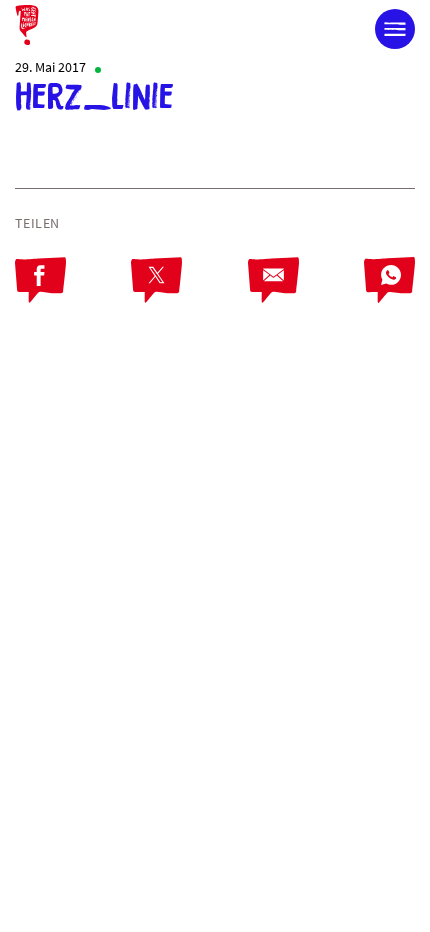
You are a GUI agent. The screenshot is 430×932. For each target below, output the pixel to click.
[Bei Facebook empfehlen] (73, 297)
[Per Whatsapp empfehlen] (389, 297)
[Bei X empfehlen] (189, 297)
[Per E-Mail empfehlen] (306, 297)
